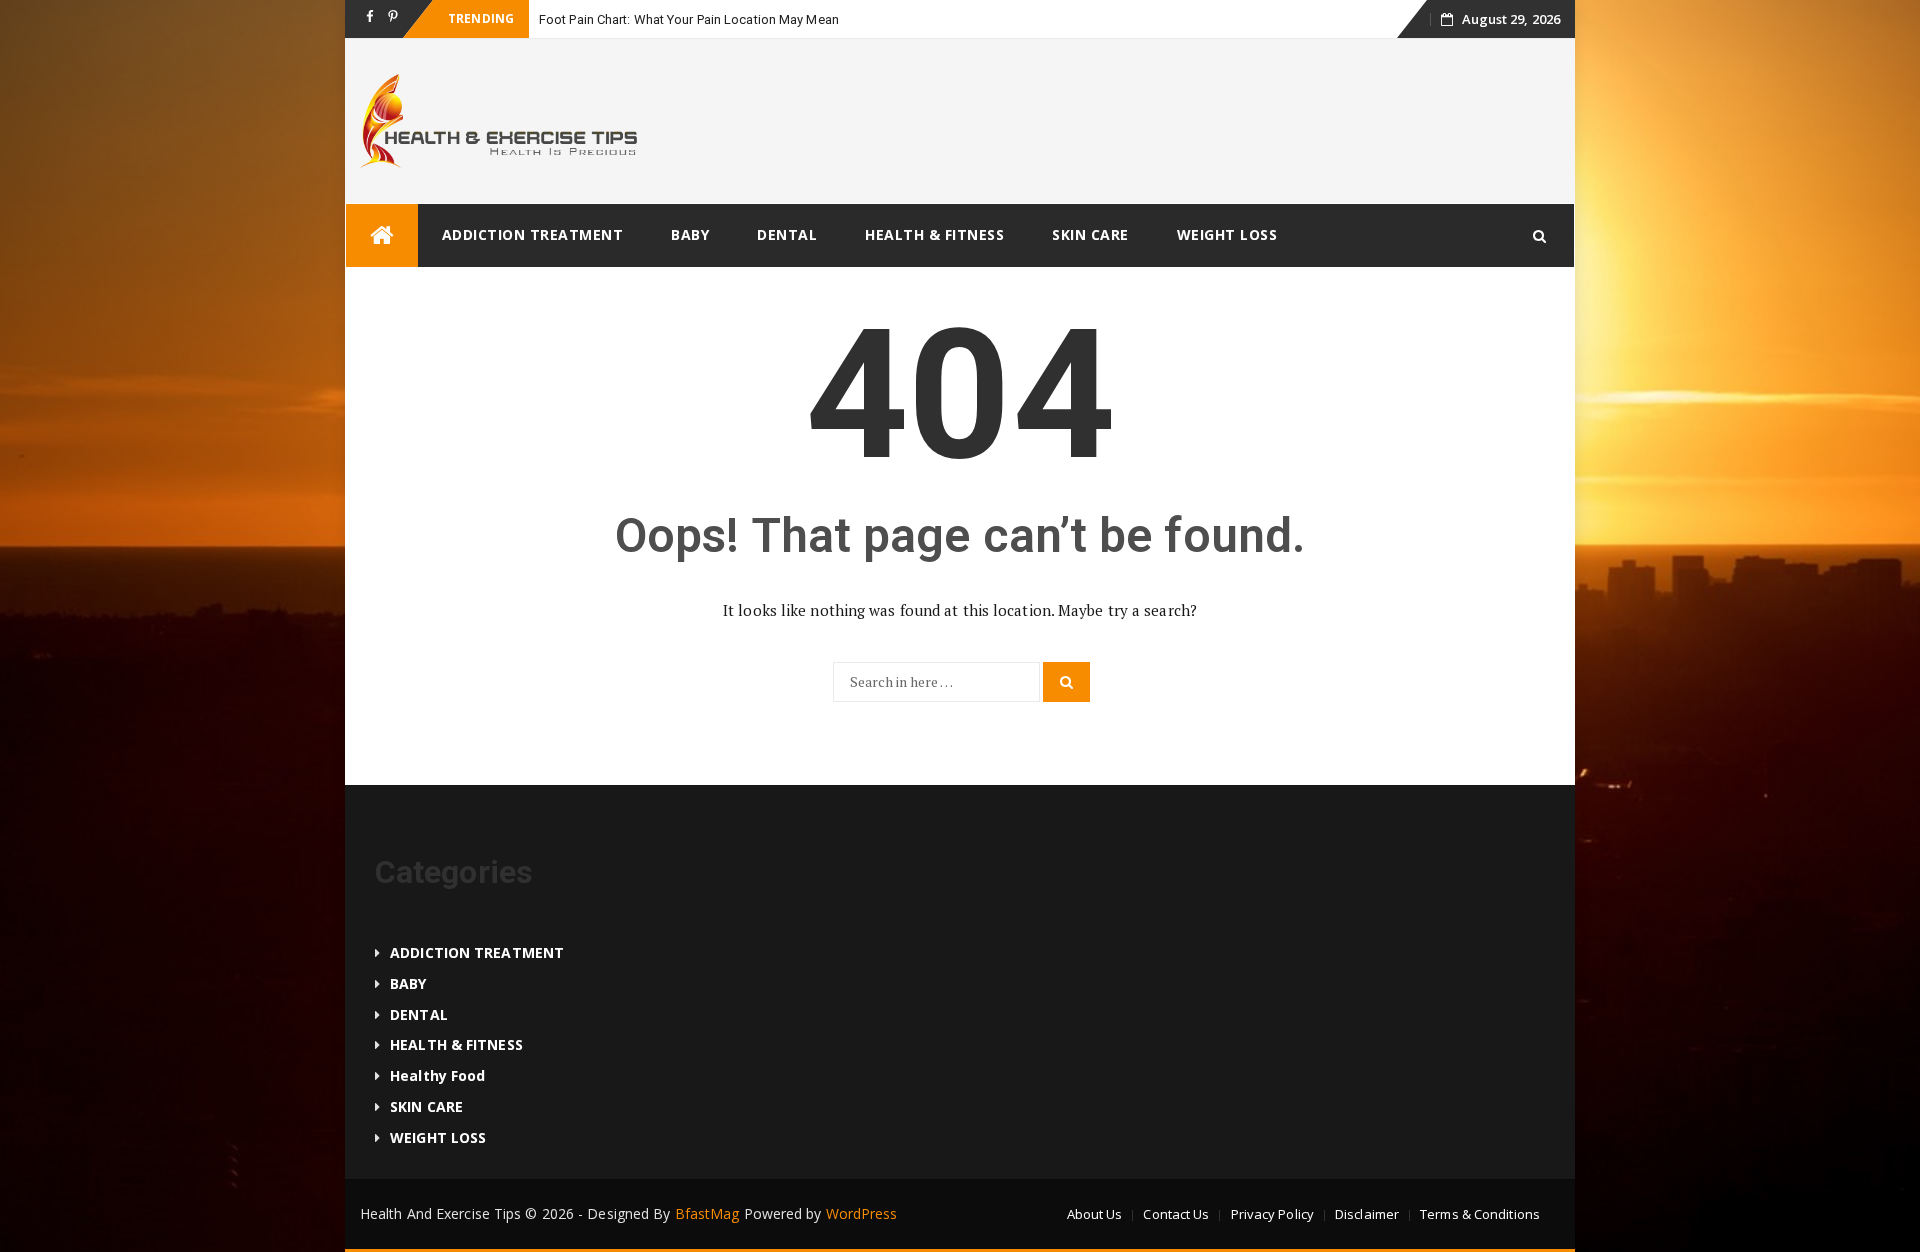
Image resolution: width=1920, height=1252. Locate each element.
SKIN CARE (1090, 234)
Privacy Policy (1272, 1214)
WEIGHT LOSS (1227, 234)
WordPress (862, 1213)
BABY (690, 234)
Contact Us (1176, 1214)
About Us (1095, 1214)
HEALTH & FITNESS (934, 234)
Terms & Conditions (1480, 1214)
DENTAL (787, 234)
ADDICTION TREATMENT (533, 234)
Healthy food (437, 1075)
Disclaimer (1367, 1214)
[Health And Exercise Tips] (382, 235)
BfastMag (707, 1213)
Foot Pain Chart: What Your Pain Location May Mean (689, 19)
